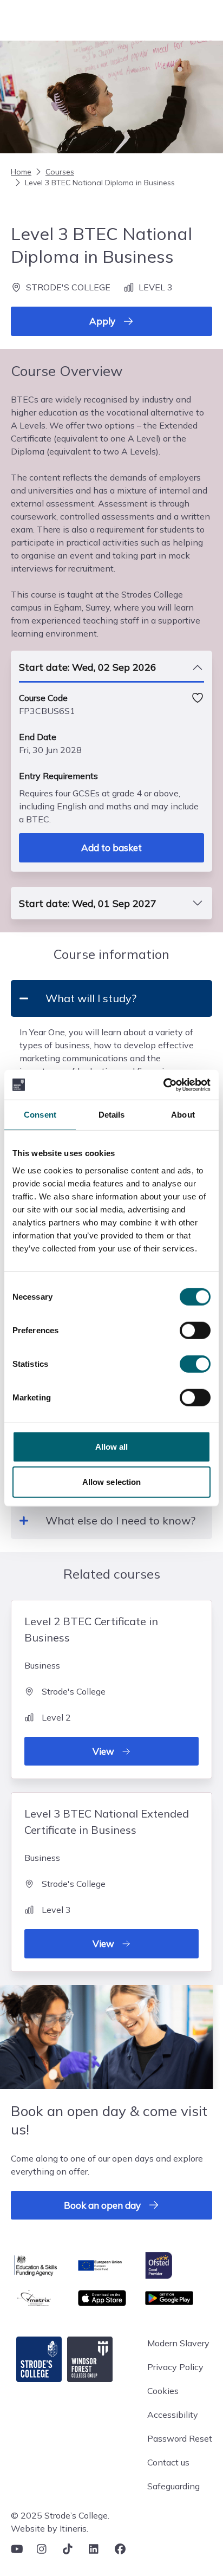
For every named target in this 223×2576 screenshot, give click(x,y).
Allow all (112, 1446)
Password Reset (180, 2438)
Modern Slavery (178, 2343)
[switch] (195, 1330)
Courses (60, 172)
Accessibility (173, 2415)
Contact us (168, 2462)
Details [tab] (112, 1115)
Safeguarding (173, 2486)
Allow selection (112, 1482)
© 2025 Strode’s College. (60, 2515)
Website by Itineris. (50, 2528)
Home (21, 172)
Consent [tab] (40, 1115)
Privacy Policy (175, 2367)
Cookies (163, 2391)
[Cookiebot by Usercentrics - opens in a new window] (163, 1085)
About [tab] (183, 1115)
